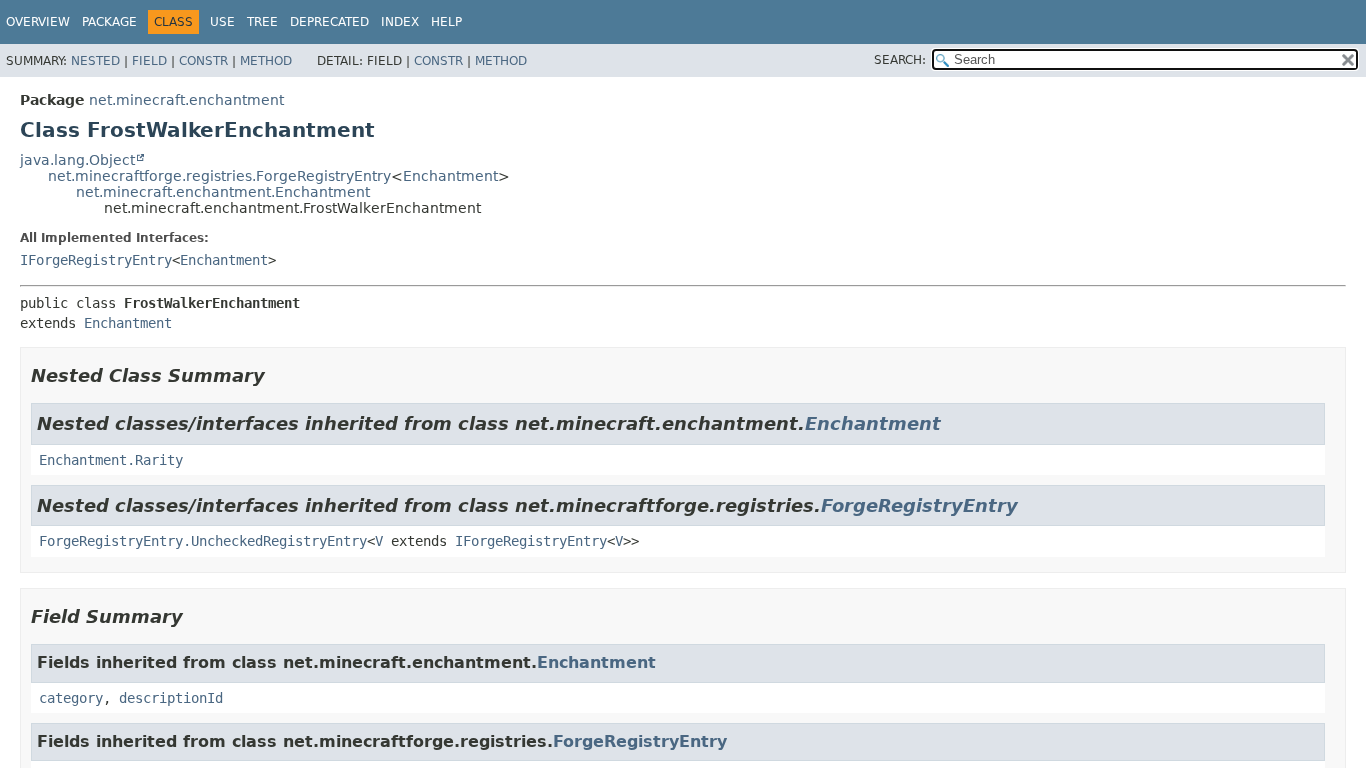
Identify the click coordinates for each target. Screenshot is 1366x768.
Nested (95, 61)
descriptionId (171, 698)
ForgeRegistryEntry (919, 505)
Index (400, 22)
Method (266, 61)
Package (109, 22)
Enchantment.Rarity (111, 460)
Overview (38, 22)
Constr (203, 61)
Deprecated (329, 22)
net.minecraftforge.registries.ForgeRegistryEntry (219, 176)
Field (149, 61)
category (71, 698)
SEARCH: (900, 60)
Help (446, 22)
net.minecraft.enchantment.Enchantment (223, 192)
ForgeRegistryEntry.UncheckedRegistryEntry (203, 541)
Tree (262, 22)
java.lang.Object (77, 160)
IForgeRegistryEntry (96, 260)
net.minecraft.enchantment (186, 100)
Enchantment (450, 176)
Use (222, 22)
